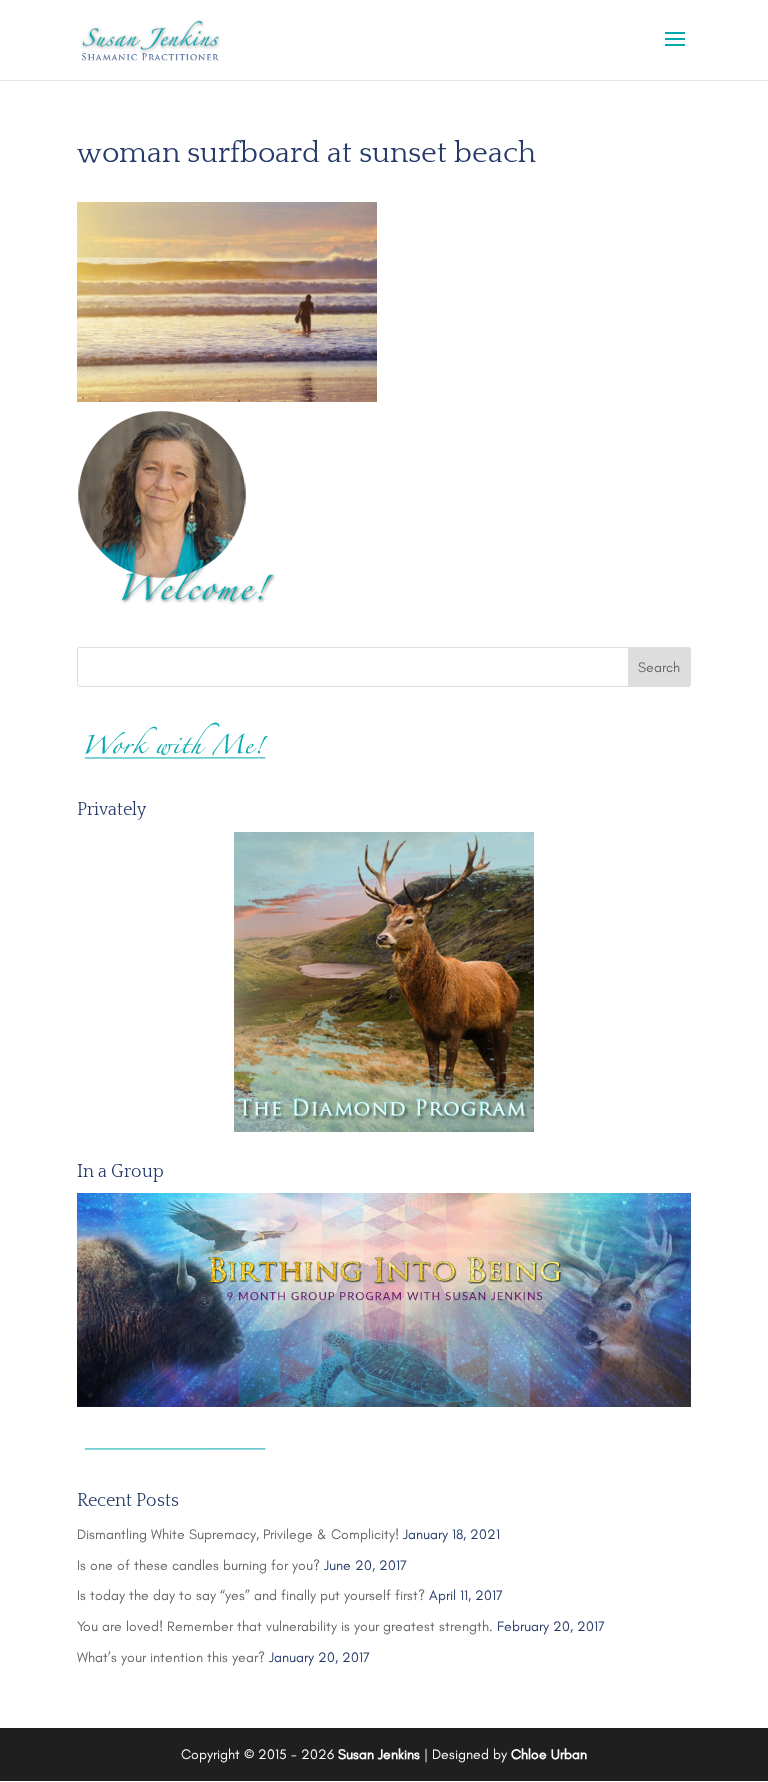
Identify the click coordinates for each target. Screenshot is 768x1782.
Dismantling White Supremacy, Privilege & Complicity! (238, 1534)
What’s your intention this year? (171, 1657)
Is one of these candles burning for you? (198, 1565)
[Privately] (384, 982)
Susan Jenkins (379, 1754)
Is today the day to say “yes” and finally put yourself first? (251, 1595)
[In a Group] (384, 1300)
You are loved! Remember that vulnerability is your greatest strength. (285, 1626)
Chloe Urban (549, 1754)
